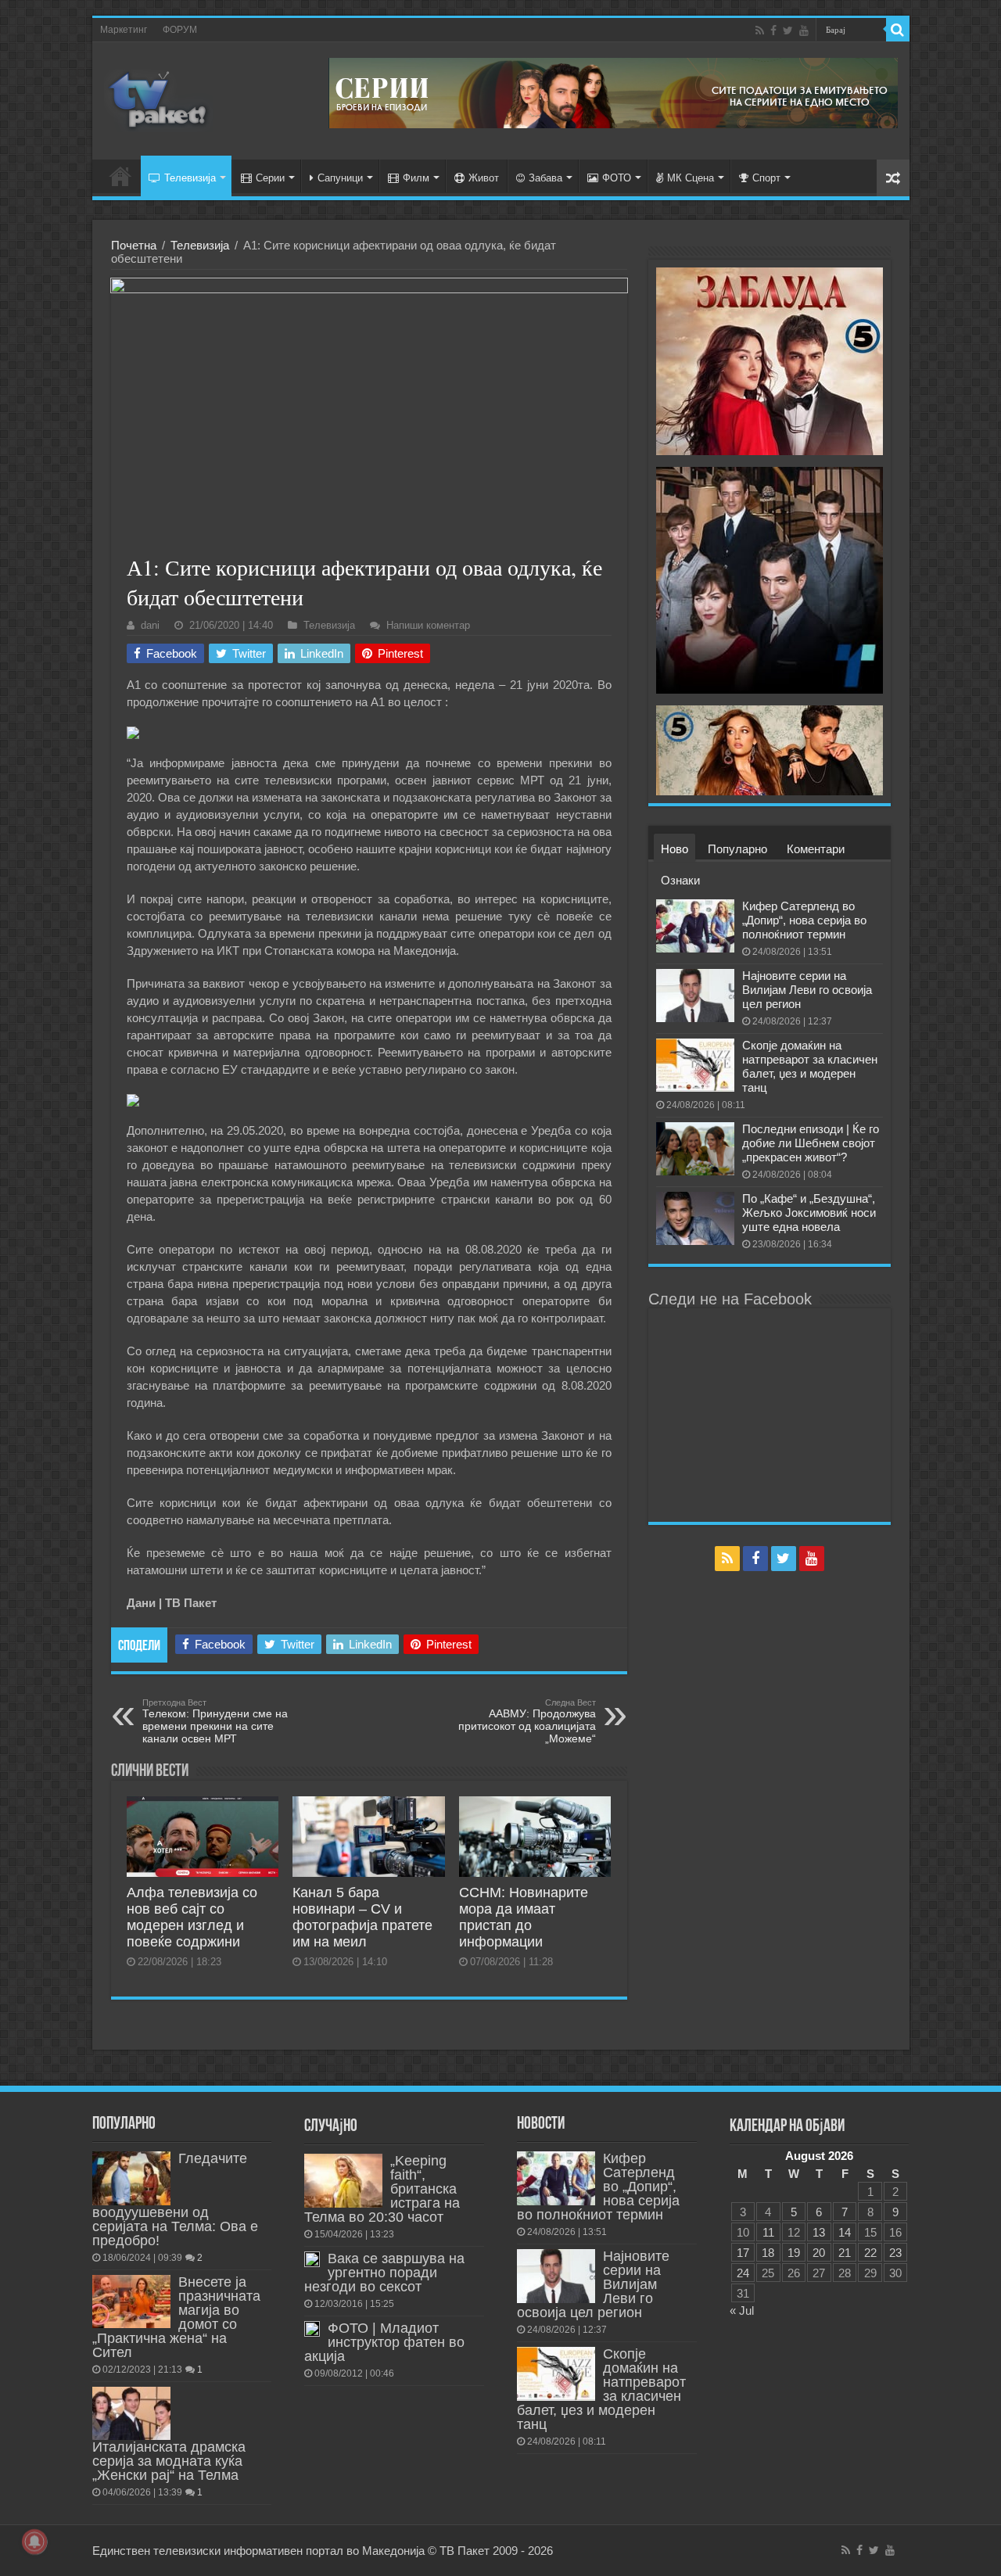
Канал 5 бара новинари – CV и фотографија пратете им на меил (362, 1917)
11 (768, 2232)
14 (845, 2232)
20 (819, 2253)
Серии (270, 178)
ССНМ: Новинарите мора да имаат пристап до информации (524, 1917)
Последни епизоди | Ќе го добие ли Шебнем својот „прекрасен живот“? (811, 1143)
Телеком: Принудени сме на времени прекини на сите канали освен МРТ (215, 1721)
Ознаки (680, 880)
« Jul (742, 2311)
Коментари (816, 849)
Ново (675, 849)
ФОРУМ (180, 30)
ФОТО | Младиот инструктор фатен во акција (384, 2342)
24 (743, 2273)
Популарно (737, 849)
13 (819, 2232)
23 (895, 2253)
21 (845, 2253)
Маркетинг (124, 30)
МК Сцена (691, 178)
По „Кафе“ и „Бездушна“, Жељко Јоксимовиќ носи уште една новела (809, 1213)
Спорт (766, 178)
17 (743, 2253)
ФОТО (617, 178)
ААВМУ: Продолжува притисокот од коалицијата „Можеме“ (527, 1721)
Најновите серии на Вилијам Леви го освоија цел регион (807, 990)
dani (150, 625)
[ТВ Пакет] (159, 98)
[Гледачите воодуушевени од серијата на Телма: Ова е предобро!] (131, 2178)
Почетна (134, 245)
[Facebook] (773, 30)
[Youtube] (804, 30)
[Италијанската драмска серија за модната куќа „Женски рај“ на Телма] (131, 2413)
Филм (416, 178)
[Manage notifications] (34, 2542)
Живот (484, 178)
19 (794, 2253)
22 (870, 2253)
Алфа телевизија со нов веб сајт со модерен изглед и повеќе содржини (192, 1917)
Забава (545, 178)
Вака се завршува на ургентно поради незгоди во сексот (384, 2273)
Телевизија (190, 178)
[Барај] (898, 30)
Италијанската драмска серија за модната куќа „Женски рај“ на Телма (169, 2461)
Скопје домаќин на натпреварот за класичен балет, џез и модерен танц (810, 1066)
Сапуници (340, 178)
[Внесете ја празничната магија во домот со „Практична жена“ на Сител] (131, 2302)
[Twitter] (788, 30)
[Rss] (760, 30)
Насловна (120, 176)
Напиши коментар (428, 625)
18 (768, 2253)
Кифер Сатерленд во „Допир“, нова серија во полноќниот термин (804, 920)
